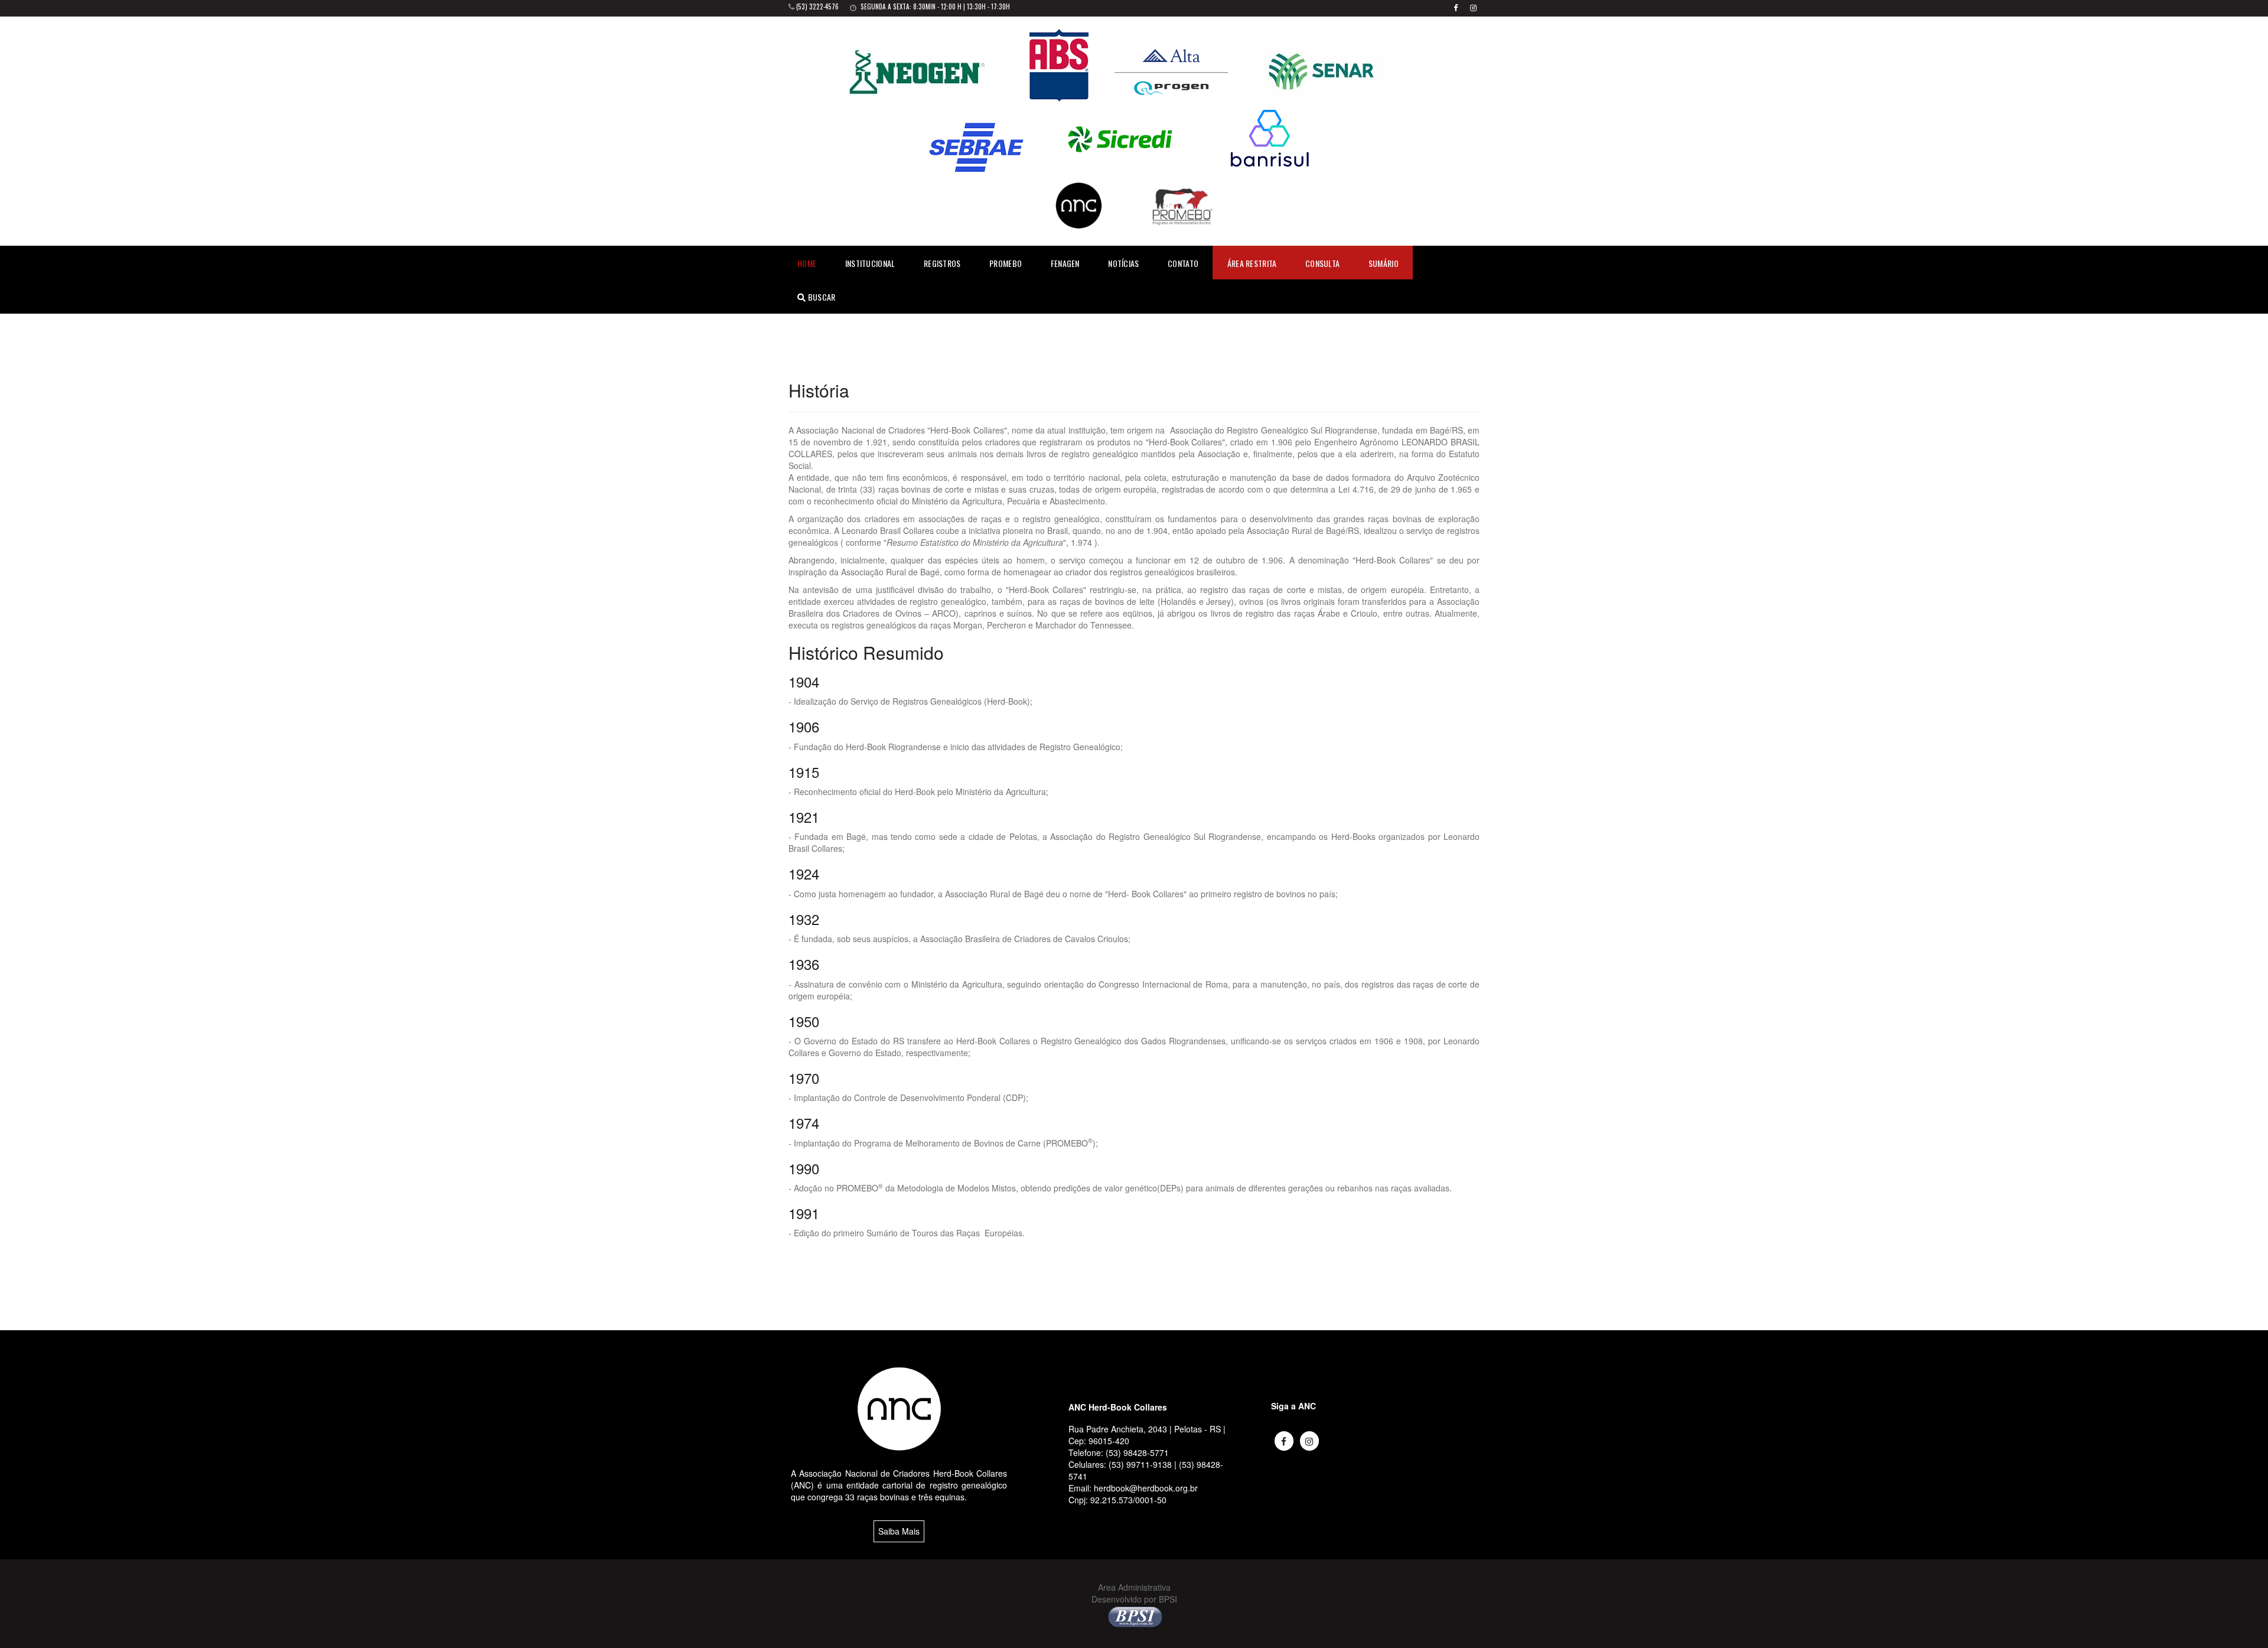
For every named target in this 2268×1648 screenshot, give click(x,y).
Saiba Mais (899, 1531)
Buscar (820, 297)
